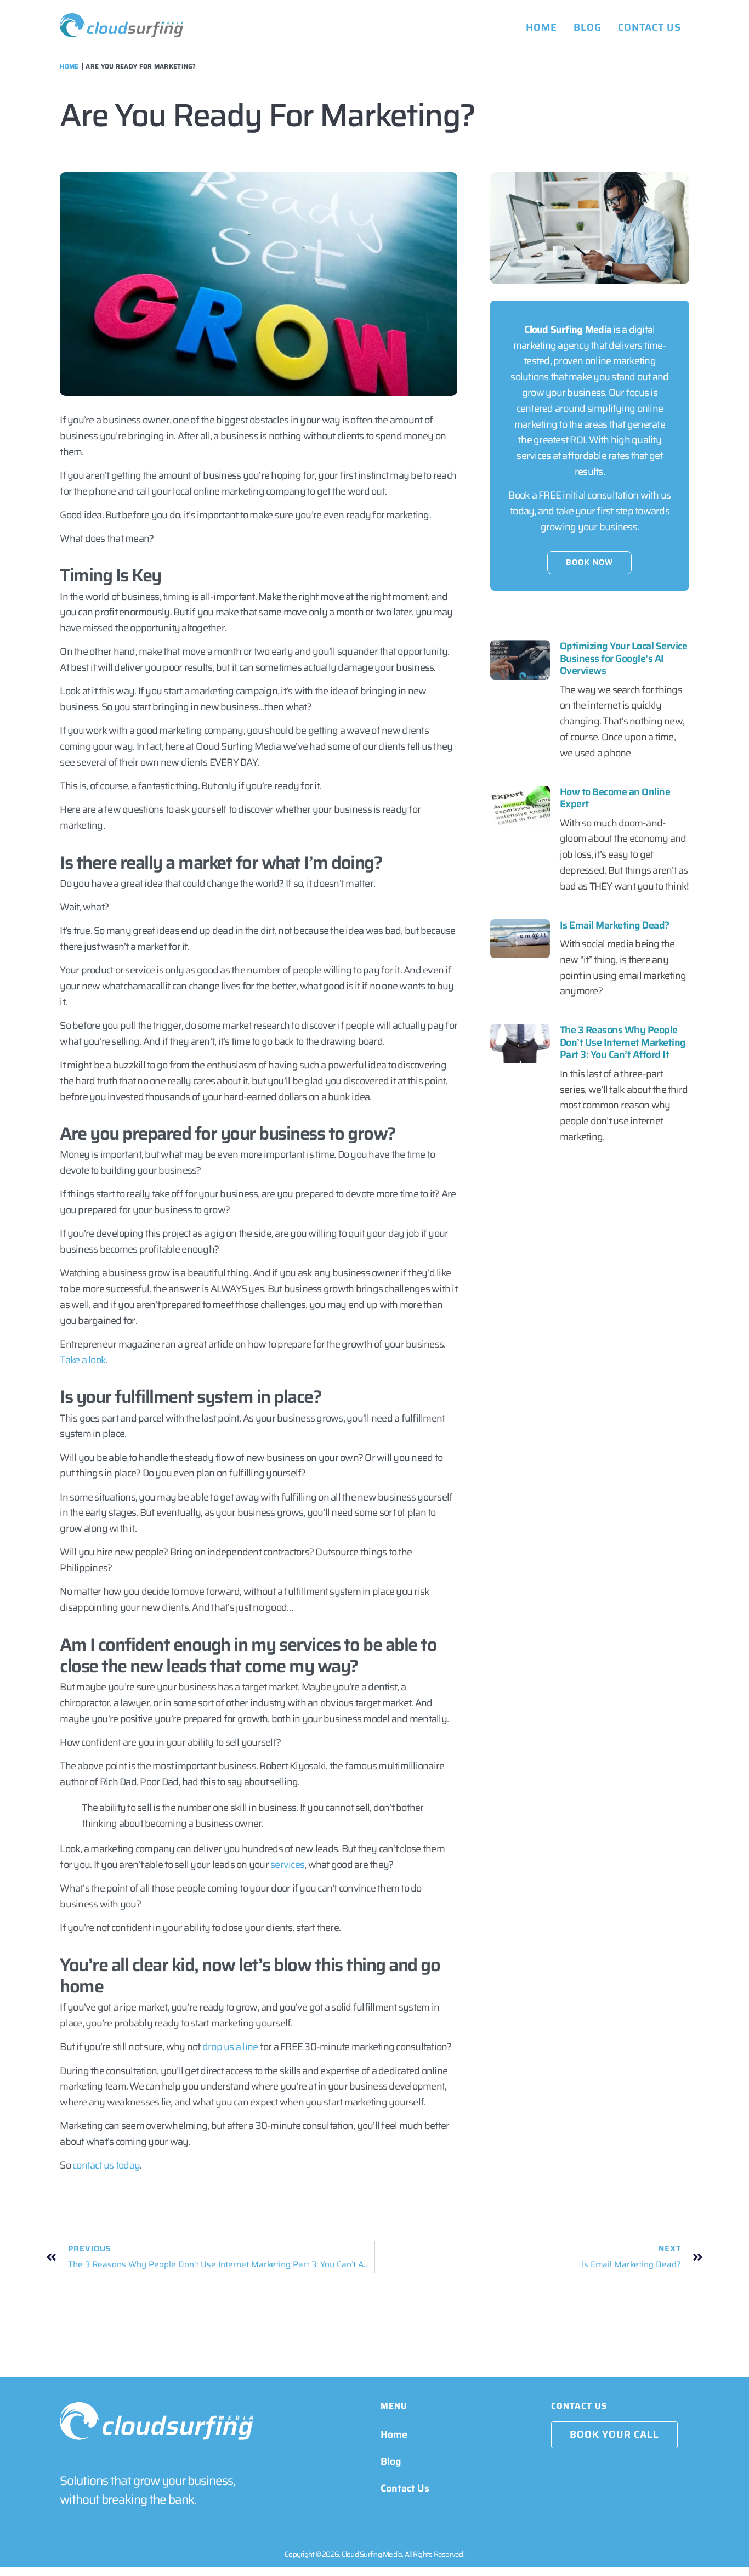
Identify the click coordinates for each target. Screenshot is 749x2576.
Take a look (83, 1360)
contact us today (106, 2165)
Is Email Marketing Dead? (615, 925)
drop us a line (230, 2047)
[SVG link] (121, 25)
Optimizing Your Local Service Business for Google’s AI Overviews (624, 658)
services (287, 1865)
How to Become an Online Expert (615, 798)
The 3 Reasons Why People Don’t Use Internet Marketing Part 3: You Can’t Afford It (623, 1042)
